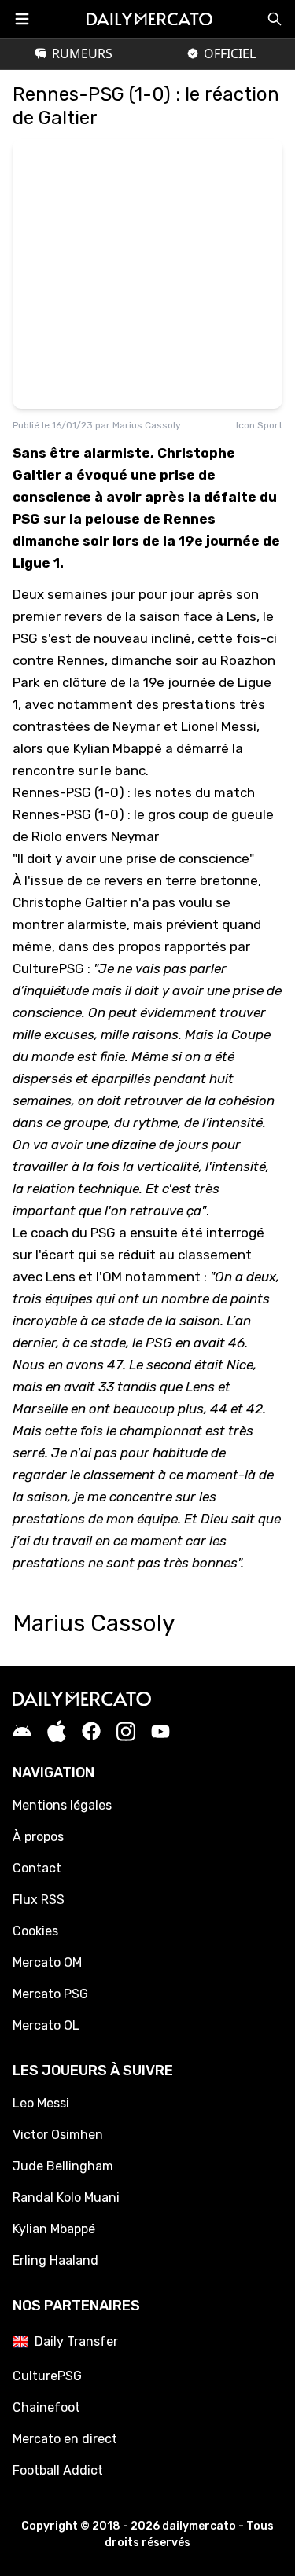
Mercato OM (47, 1962)
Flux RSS (39, 1900)
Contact (37, 1868)
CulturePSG (48, 968)
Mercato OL (46, 2025)
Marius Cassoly (147, 425)
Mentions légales (62, 1805)
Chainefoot (46, 2407)
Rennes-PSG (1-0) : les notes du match (134, 792)
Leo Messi (41, 2103)
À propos (38, 1837)
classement (215, 1255)
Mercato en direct (65, 2439)
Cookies (35, 1931)
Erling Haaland (55, 2260)
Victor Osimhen (58, 2135)
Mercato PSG (50, 1994)
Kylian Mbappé (54, 2229)
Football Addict (58, 2470)
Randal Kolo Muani (66, 2198)
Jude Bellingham (63, 2166)
